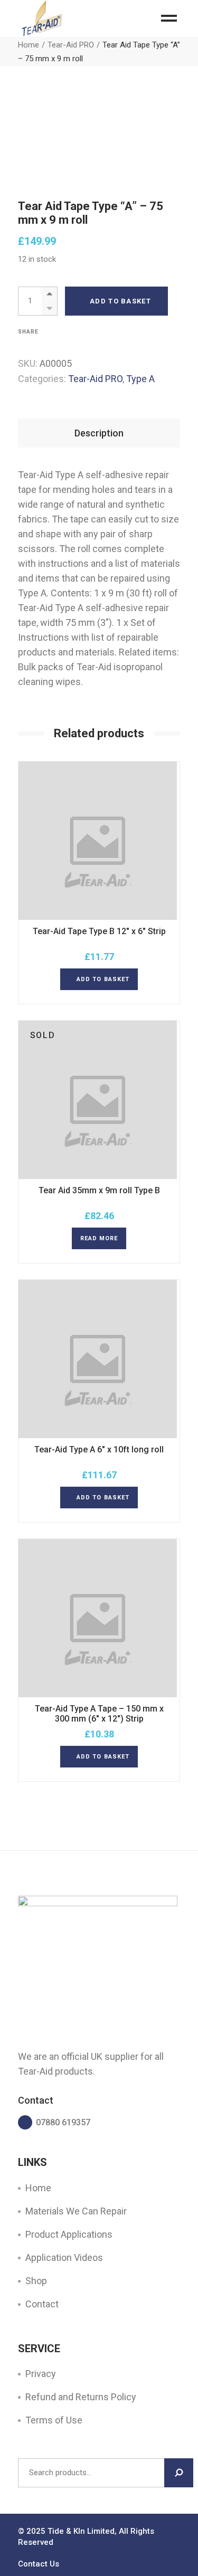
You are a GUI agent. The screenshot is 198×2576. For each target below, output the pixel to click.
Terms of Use (54, 2420)
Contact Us (39, 2564)
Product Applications (69, 2234)
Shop (36, 2281)
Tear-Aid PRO (95, 379)
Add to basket (120, 301)
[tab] (99, 433)
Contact (42, 2304)
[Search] (179, 2473)
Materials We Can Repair (76, 2211)
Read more (99, 1238)
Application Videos (64, 2257)
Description (99, 433)
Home (38, 2188)
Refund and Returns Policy (81, 2397)
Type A (140, 379)
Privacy (41, 2374)
